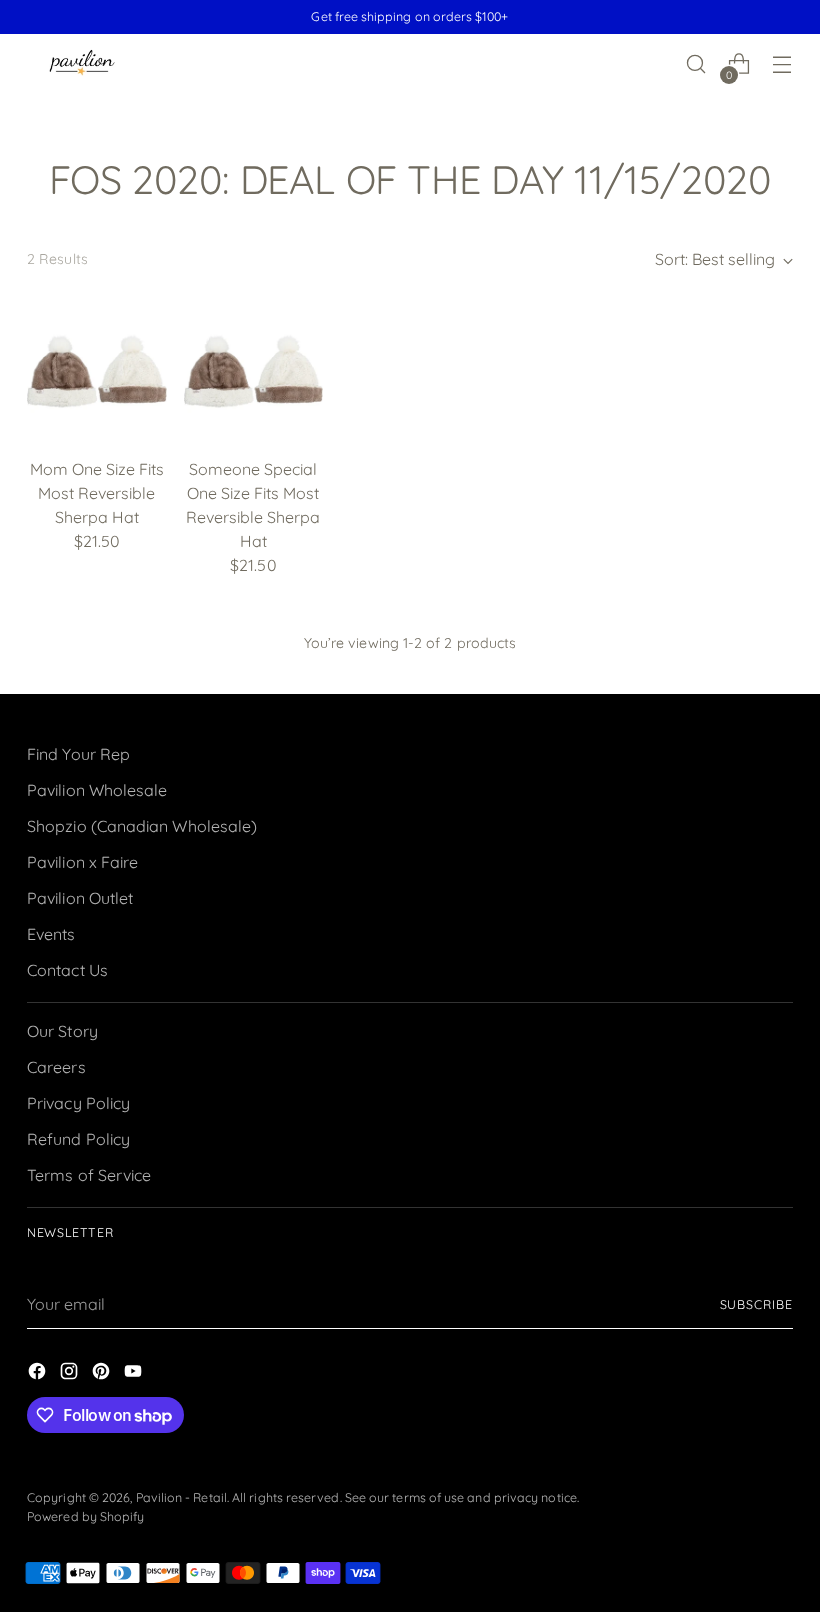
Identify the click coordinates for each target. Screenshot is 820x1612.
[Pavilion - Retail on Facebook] (39, 1374)
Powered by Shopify (85, 1516)
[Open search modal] (696, 64)
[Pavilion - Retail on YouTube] (135, 1374)
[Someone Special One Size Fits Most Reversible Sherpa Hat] (254, 371)
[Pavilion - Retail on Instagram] (71, 1374)
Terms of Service (89, 1175)
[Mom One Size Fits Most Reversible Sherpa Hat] (97, 371)
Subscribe (756, 1304)
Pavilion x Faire (82, 862)
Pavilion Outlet (80, 898)
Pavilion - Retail (181, 1497)
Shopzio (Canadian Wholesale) (142, 826)
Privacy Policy (78, 1103)
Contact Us (67, 970)
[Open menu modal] (782, 64)
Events (51, 934)
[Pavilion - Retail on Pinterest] (103, 1374)
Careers (56, 1067)
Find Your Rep (78, 754)
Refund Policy (78, 1139)
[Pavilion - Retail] (82, 64)
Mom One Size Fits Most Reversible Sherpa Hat (97, 493)
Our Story (62, 1031)
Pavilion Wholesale (97, 790)
